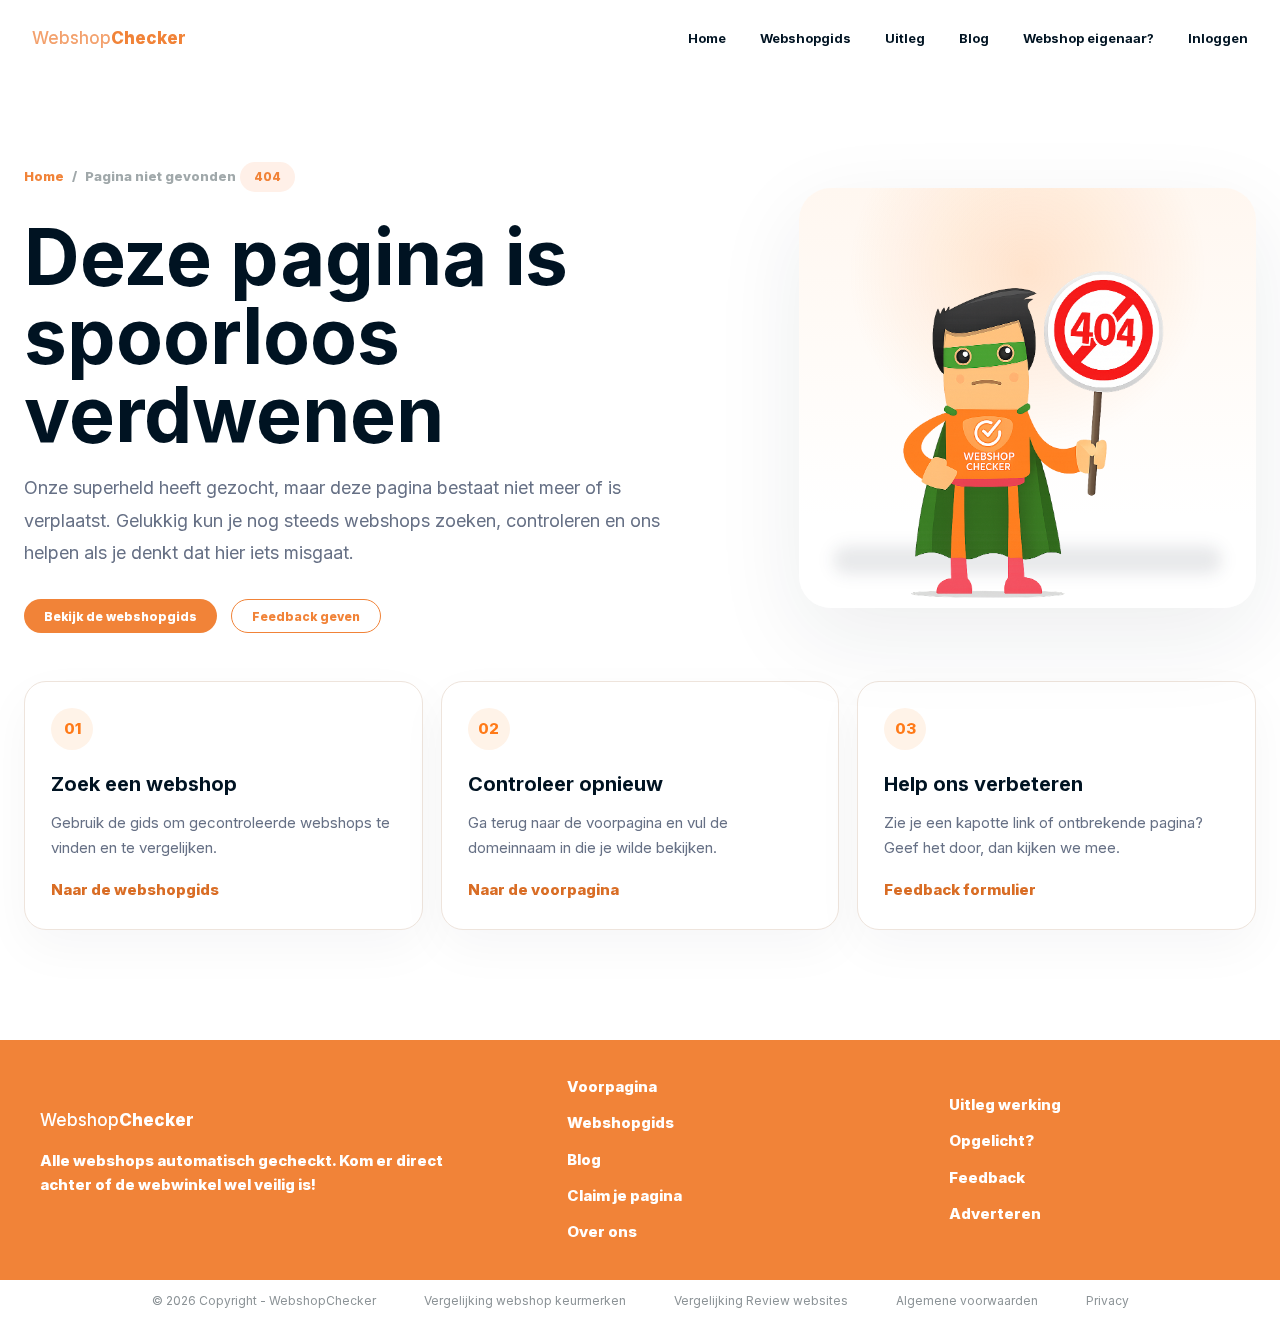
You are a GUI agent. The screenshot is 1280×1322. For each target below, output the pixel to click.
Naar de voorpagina (543, 889)
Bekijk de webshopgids (120, 616)
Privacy (1107, 1300)
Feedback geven (306, 616)
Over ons (602, 1231)
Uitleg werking (1005, 1104)
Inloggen (1218, 38)
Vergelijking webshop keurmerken (525, 1300)
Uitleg (905, 38)
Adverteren (995, 1213)
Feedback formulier (960, 889)
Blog (974, 38)
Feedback (987, 1177)
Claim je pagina (624, 1195)
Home (707, 38)
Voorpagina (612, 1086)
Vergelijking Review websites (761, 1300)
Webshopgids (805, 38)
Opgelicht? (991, 1140)
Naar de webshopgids (135, 889)
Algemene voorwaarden (967, 1300)
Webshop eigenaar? (1088, 38)
